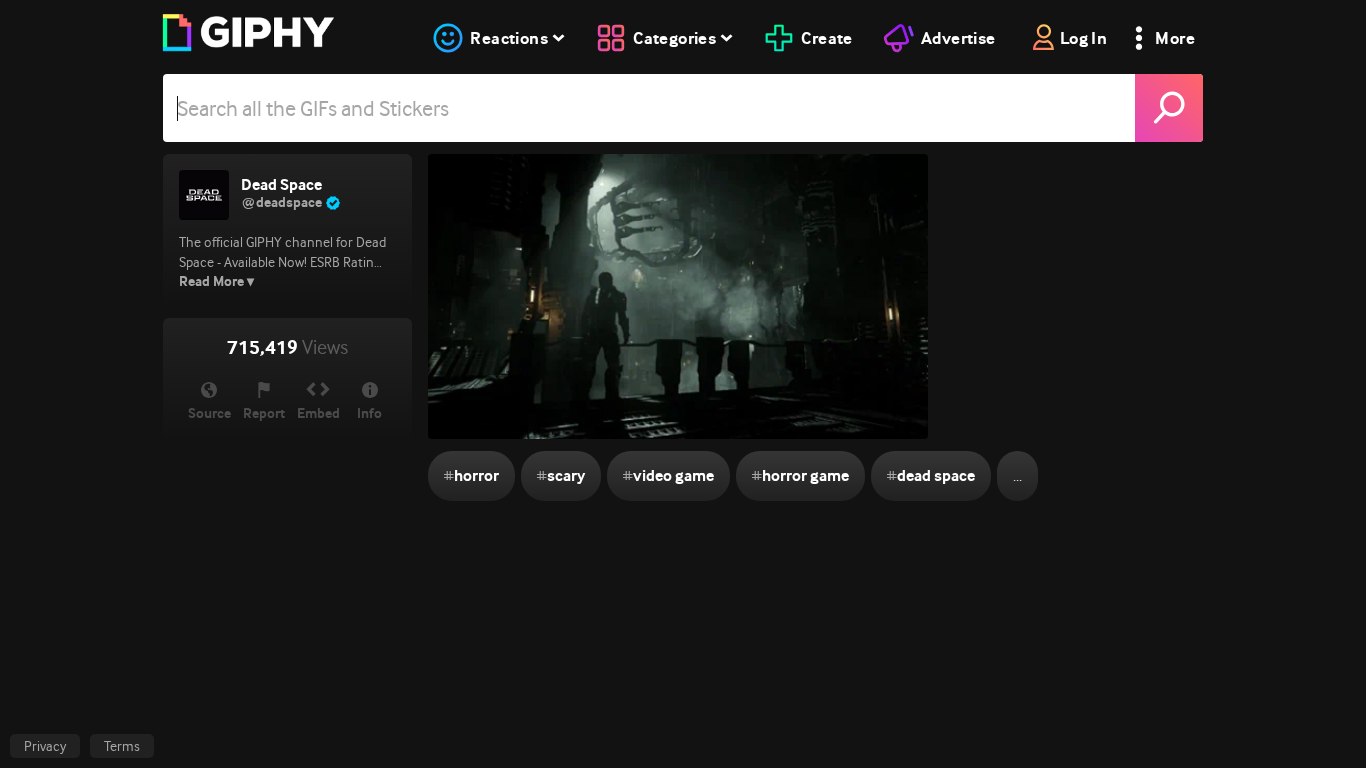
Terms (122, 746)
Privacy (45, 746)
